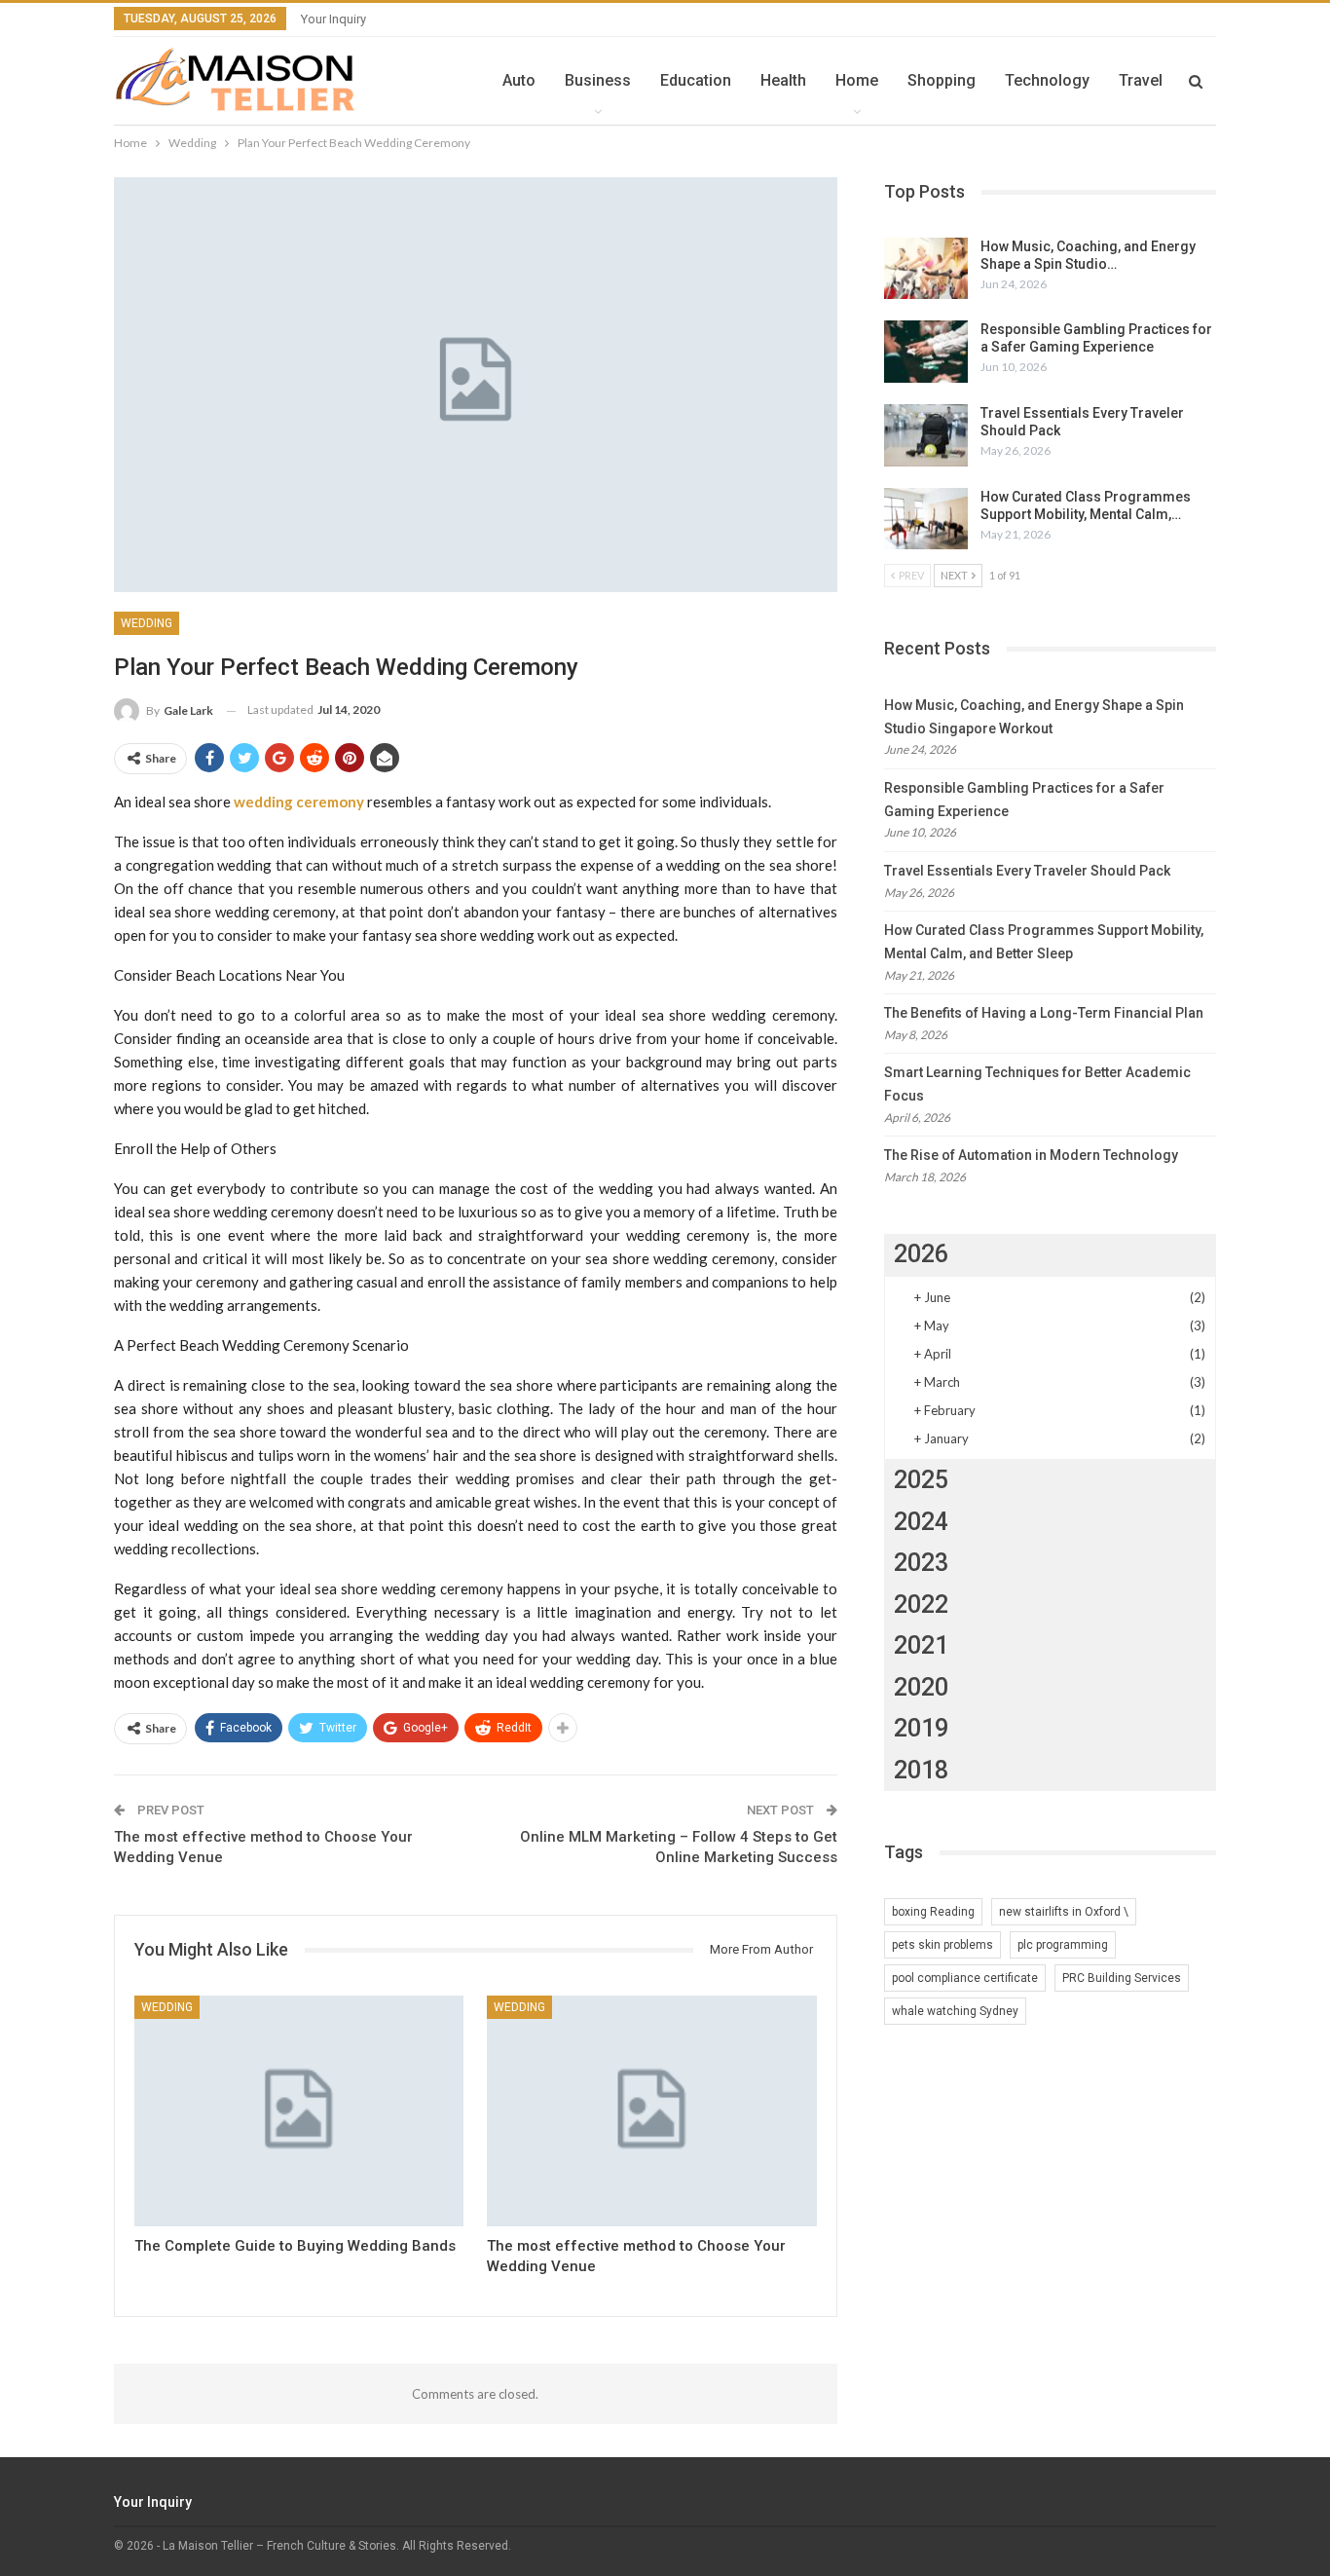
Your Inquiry (333, 19)
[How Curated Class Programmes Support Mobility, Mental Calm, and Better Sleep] (926, 519)
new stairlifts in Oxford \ (1064, 1912)
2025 (921, 1480)
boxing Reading (933, 1912)
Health (783, 80)
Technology (1047, 80)
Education (696, 80)
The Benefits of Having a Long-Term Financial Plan (1044, 1013)
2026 (921, 1254)
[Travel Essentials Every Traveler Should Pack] (926, 435)
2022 (921, 1605)
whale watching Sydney (955, 2011)
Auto (519, 80)
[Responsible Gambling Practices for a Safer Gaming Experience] (926, 352)
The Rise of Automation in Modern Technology (1031, 1155)
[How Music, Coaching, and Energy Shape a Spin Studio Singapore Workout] (926, 269)
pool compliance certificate (965, 1978)
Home (857, 80)
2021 (921, 1645)
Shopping (942, 80)
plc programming (1063, 1945)
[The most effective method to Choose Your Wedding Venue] (651, 2111)
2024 (921, 1522)
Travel (1141, 80)
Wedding (147, 623)
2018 (921, 1770)
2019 (921, 1728)
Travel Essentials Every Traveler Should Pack (1027, 871)
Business (598, 80)
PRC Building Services (1122, 1978)
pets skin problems (942, 1945)
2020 (921, 1687)
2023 (921, 1563)
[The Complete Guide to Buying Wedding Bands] (299, 2111)
